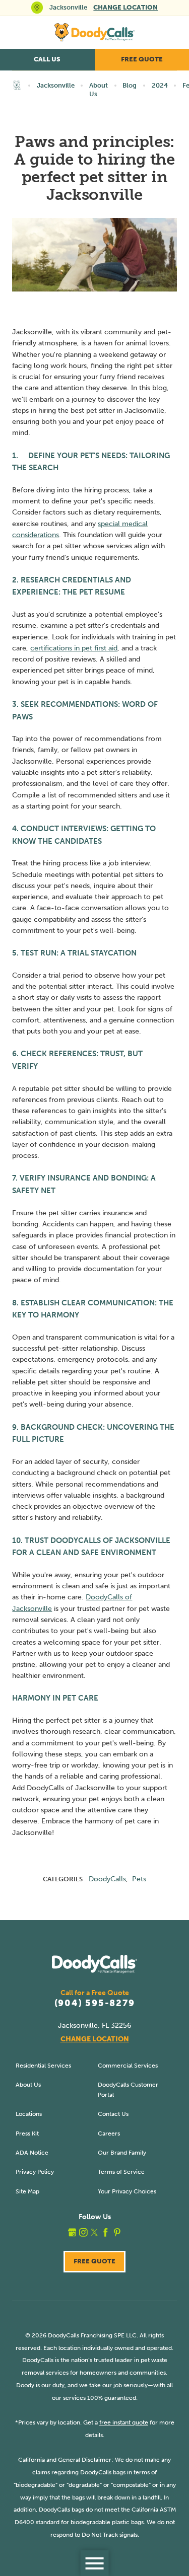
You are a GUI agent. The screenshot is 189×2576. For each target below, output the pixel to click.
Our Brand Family (122, 2152)
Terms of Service (121, 2172)
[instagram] (83, 2232)
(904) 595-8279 (95, 2004)
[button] (94, 2563)
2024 (160, 85)
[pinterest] (117, 2232)
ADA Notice (32, 2152)
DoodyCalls (107, 1879)
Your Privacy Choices (127, 2191)
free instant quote (124, 2422)
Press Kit (27, 2133)
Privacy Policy (35, 2172)
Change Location (125, 7)
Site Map (27, 2191)
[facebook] (106, 2232)
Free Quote (94, 2261)
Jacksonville (56, 85)
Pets (139, 1879)
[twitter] (94, 2232)
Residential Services (43, 2065)
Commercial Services (128, 2065)
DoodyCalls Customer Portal (128, 2089)
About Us (99, 90)
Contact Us (113, 2114)
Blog (130, 85)
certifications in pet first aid (74, 648)
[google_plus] (72, 2232)
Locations (29, 2114)
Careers (109, 2133)
